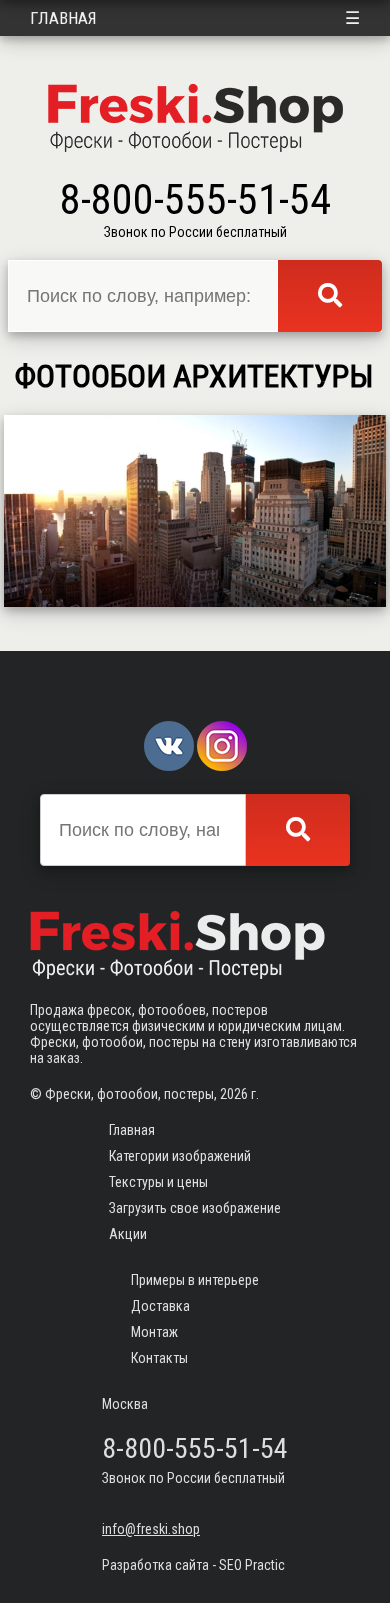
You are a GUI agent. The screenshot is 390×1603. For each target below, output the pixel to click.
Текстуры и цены (158, 1182)
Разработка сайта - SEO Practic (193, 1565)
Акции (128, 1234)
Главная (63, 18)
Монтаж (154, 1332)
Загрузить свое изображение (195, 1208)
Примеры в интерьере (195, 1280)
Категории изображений (180, 1156)
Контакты (159, 1358)
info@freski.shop (151, 1529)
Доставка (160, 1306)
